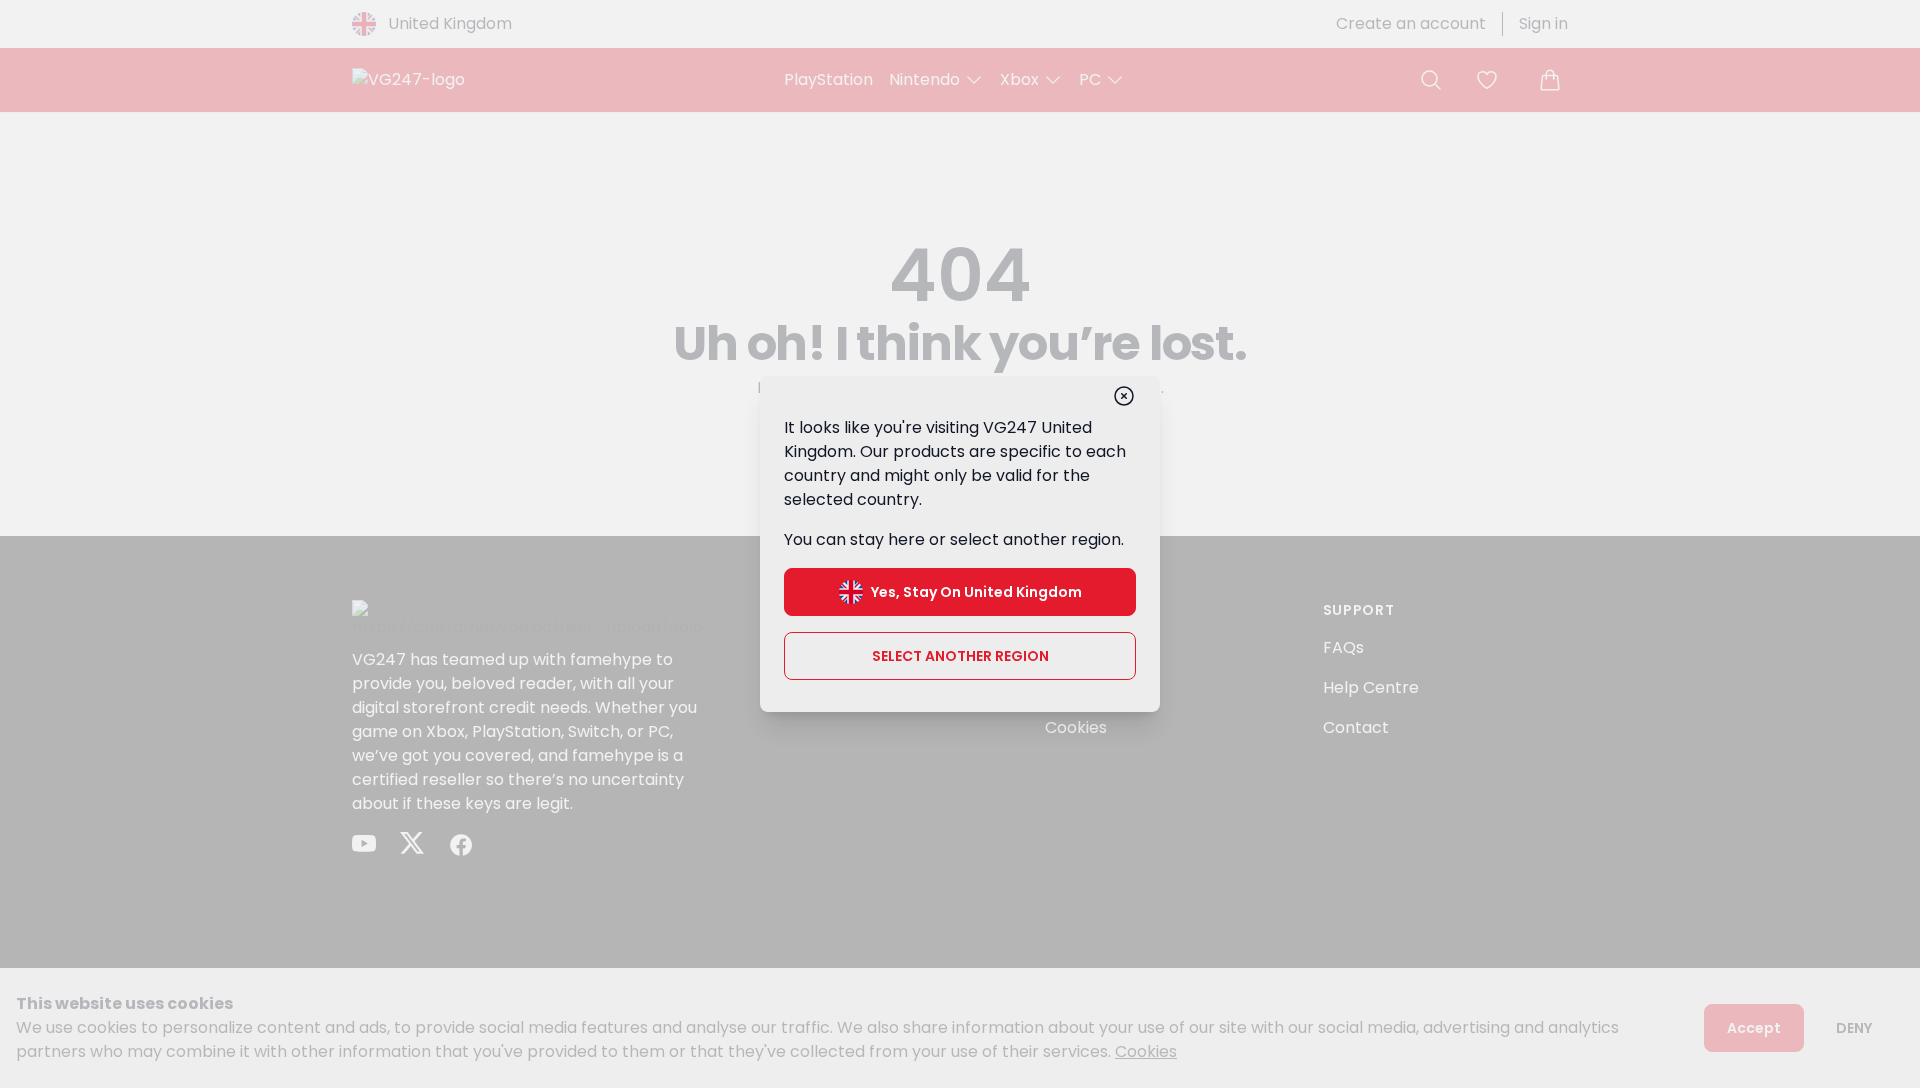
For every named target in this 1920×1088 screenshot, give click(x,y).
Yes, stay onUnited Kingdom (976, 592)
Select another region (960, 656)
